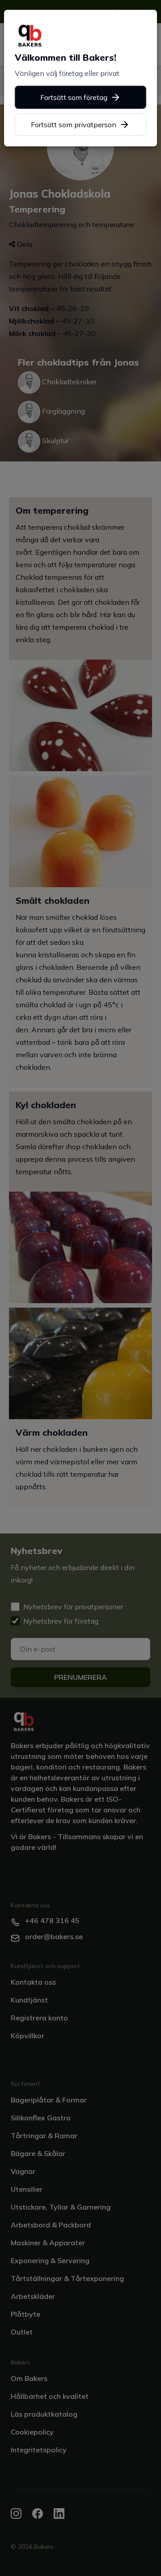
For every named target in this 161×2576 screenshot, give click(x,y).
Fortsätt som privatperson (74, 125)
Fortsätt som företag (74, 97)
